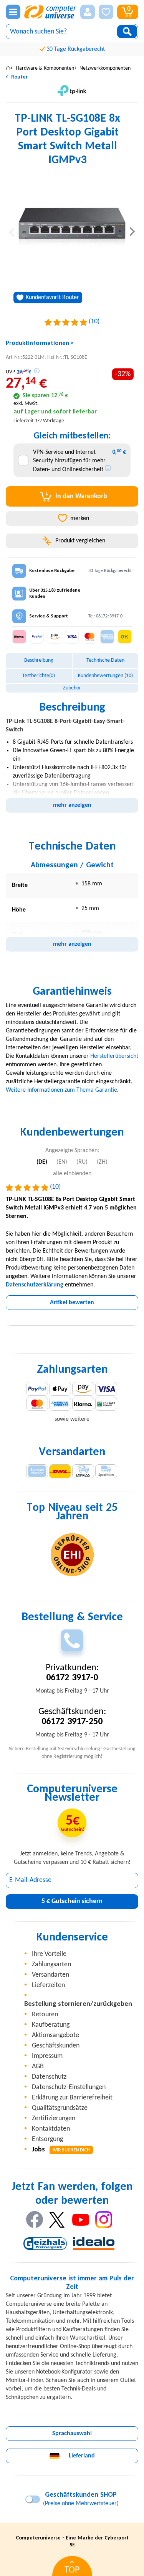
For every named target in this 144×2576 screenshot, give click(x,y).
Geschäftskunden (56, 2046)
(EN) (62, 1162)
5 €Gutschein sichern (72, 1901)
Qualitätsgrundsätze (60, 2108)
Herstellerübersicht (114, 1056)
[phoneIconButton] (72, 1640)
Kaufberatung (51, 2025)
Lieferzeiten (48, 1985)
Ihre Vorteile (49, 1954)
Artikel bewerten (72, 1303)
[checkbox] (23, 460)
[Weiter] (132, 231)
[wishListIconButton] (106, 12)
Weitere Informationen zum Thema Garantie (61, 1090)
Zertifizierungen (54, 2119)
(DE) (42, 1162)
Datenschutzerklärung (35, 1285)
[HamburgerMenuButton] (13, 12)
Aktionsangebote (55, 2035)
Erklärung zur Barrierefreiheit (72, 2098)
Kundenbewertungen (105, 676)
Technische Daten (105, 660)
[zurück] (12, 231)
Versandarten (50, 1975)
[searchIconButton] (127, 32)
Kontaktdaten (51, 2129)
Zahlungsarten (51, 1965)
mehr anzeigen (72, 805)
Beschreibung (39, 660)
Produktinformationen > (40, 343)
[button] (88, 12)
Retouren (45, 2015)
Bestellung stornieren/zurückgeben (78, 2004)
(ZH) (102, 1162)
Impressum (47, 2056)
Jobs (61, 2150)
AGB (38, 2067)
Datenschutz (49, 2077)
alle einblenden (72, 1174)
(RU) (82, 1162)
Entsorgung (47, 2139)
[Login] (88, 12)
